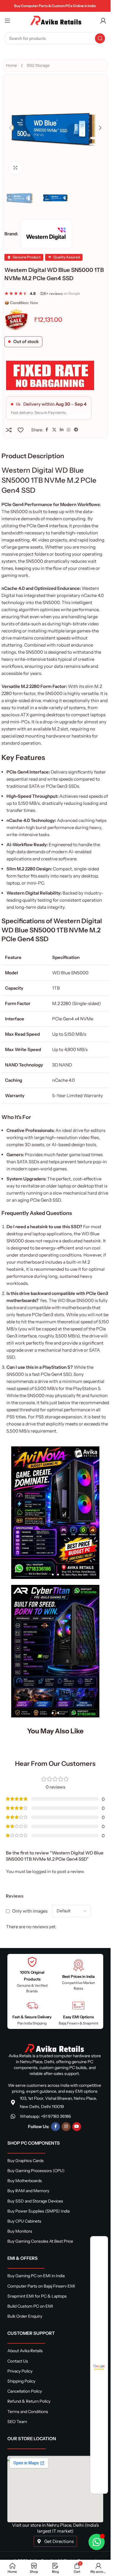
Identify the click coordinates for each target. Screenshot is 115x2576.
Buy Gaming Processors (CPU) (36, 2171)
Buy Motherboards (25, 2181)
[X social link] (54, 430)
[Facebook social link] (47, 430)
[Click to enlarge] (15, 168)
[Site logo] (55, 20)
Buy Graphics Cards (26, 2161)
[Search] (100, 38)
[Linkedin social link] (62, 430)
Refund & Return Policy (29, 2401)
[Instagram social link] (66, 2127)
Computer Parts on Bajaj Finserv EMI (41, 2286)
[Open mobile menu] (7, 21)
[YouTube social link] (77, 2127)
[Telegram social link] (76, 430)
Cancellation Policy (25, 2391)
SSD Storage (38, 65)
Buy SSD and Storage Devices (35, 2201)
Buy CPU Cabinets (24, 2221)
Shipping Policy (21, 2381)
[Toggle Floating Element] (97, 2542)
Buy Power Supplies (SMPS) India (38, 2211)
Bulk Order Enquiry (25, 2316)
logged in (42, 1871)
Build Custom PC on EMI (30, 2306)
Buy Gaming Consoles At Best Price (40, 2241)
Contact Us (18, 2361)
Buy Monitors (20, 2231)
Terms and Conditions (28, 2412)
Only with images (30, 1911)
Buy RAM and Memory (28, 2191)
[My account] (103, 21)
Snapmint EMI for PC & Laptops (37, 2296)
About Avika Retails (25, 2351)
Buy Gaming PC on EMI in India (36, 2276)
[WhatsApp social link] (69, 430)
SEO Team (17, 2422)
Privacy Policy (20, 2371)
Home (12, 65)
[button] (10, 128)
